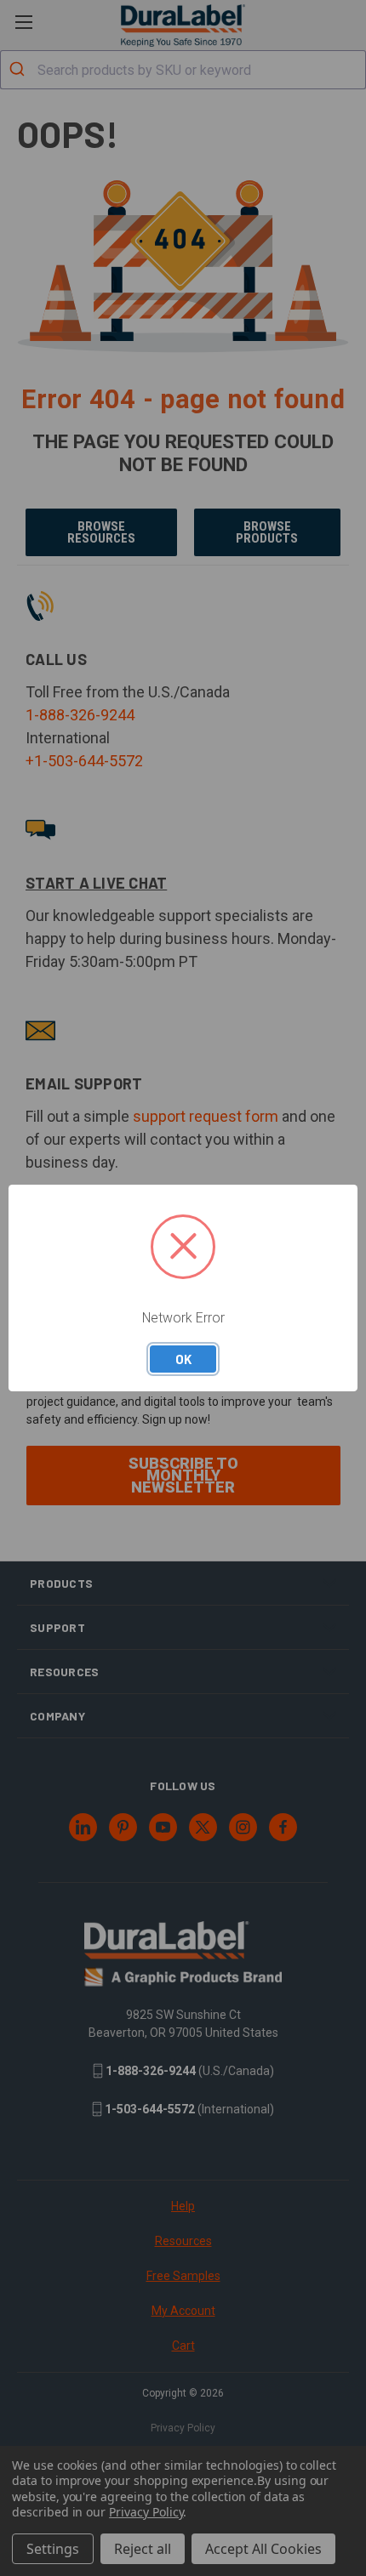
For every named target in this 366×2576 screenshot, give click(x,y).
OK (183, 1359)
